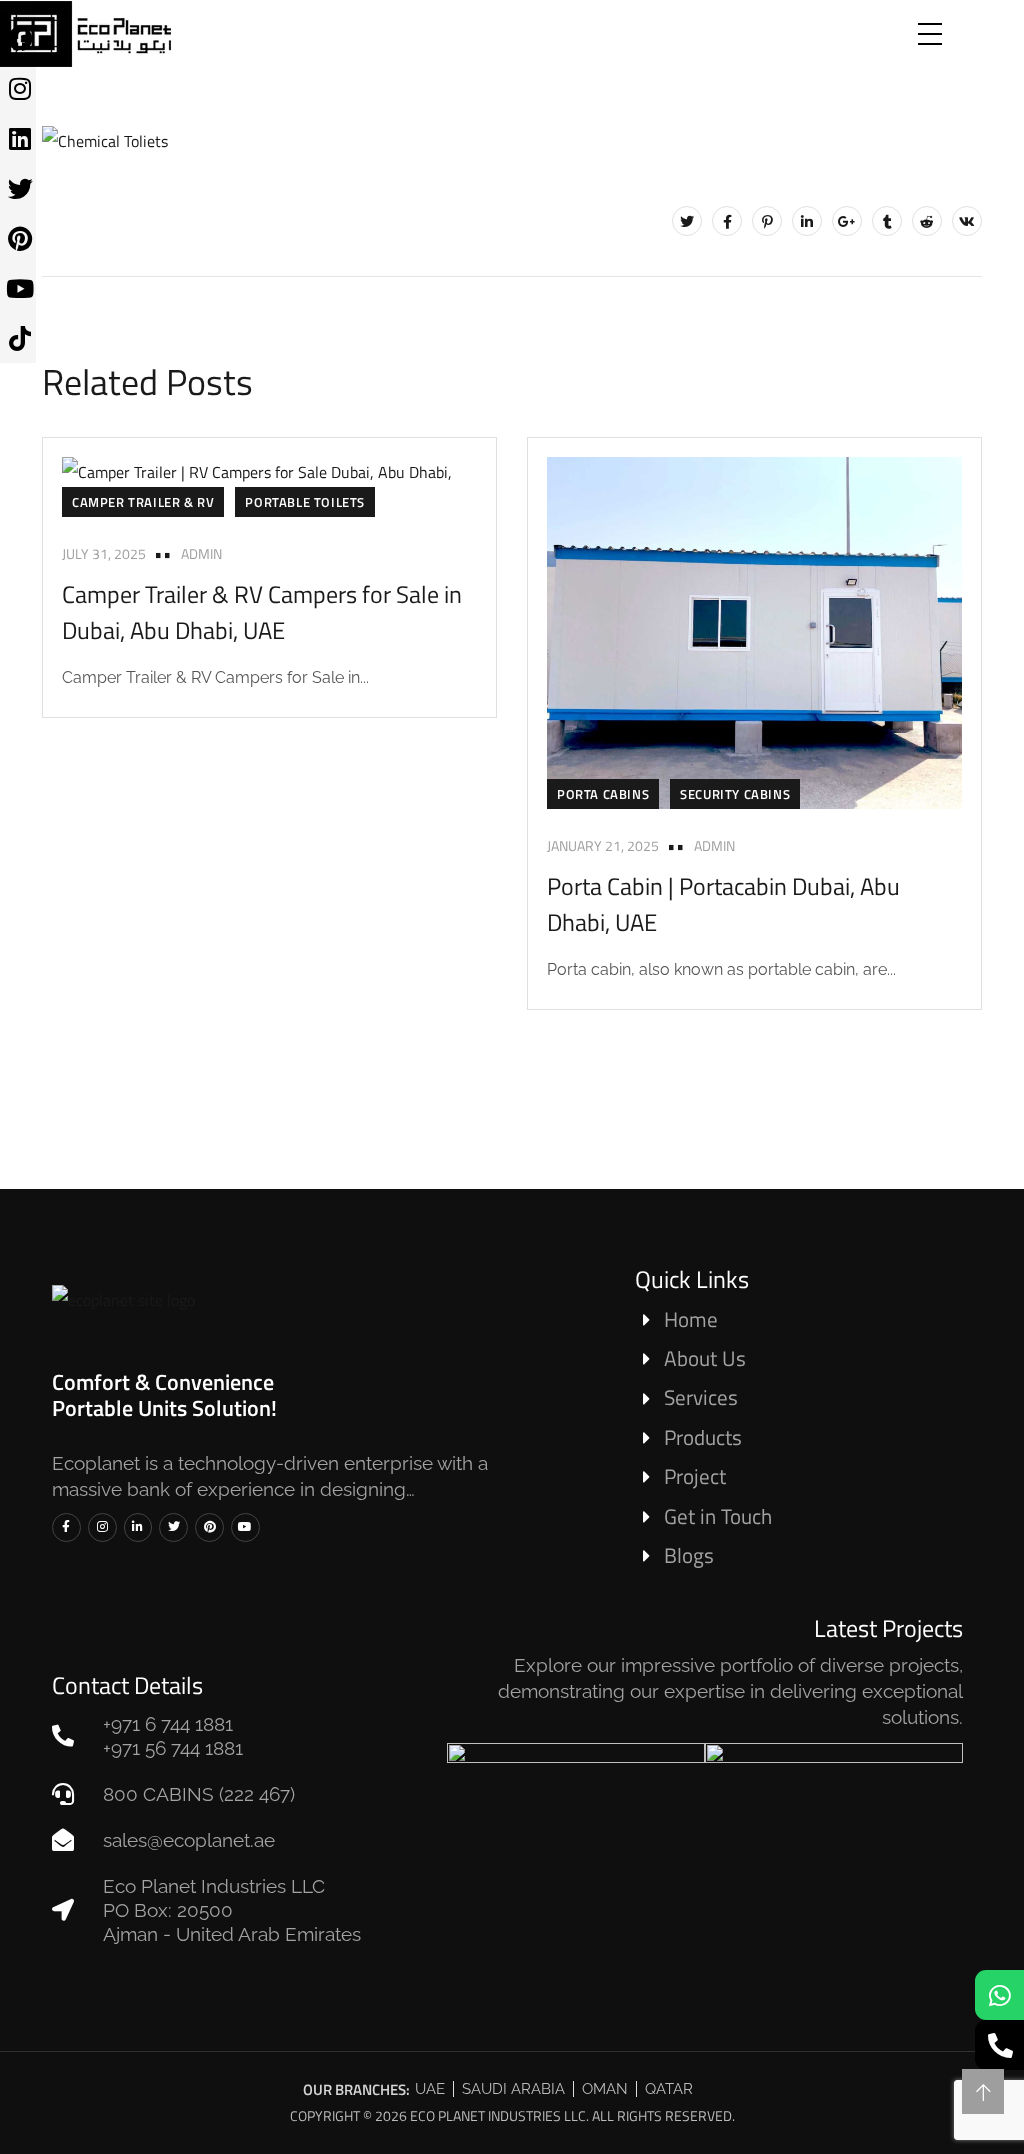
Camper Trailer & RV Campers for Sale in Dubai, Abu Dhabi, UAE (262, 612)
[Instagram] (102, 1527)
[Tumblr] (887, 221)
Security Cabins (735, 794)
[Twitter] (687, 221)
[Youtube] (245, 1527)
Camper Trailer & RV (143, 502)
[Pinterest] (767, 221)
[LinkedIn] (807, 221)
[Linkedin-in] (138, 1527)
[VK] (967, 221)
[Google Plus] (847, 221)
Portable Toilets (305, 502)
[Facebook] (727, 221)
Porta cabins (603, 794)
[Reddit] (927, 221)
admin (201, 553)
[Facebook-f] (66, 1527)
